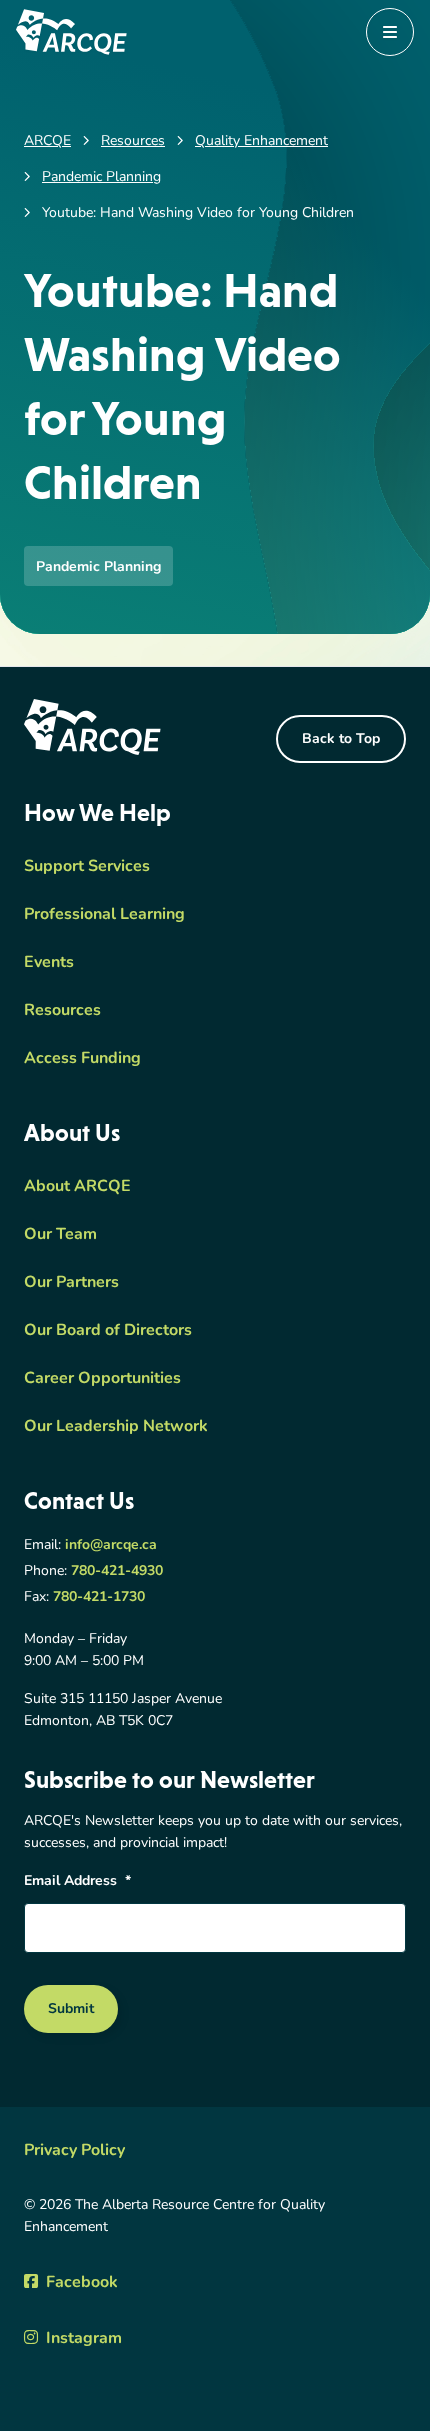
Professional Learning (104, 915)
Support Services (87, 867)
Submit (71, 2009)
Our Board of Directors (108, 1331)
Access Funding (82, 1059)
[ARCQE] (71, 32)
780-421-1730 (99, 1597)
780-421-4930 (117, 1571)
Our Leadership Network (116, 1427)
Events (49, 963)
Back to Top (341, 739)
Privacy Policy (74, 2151)
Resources (62, 1011)
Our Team (60, 1235)
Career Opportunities (102, 1379)
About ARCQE (77, 1187)
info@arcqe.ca (111, 1545)
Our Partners (71, 1283)
